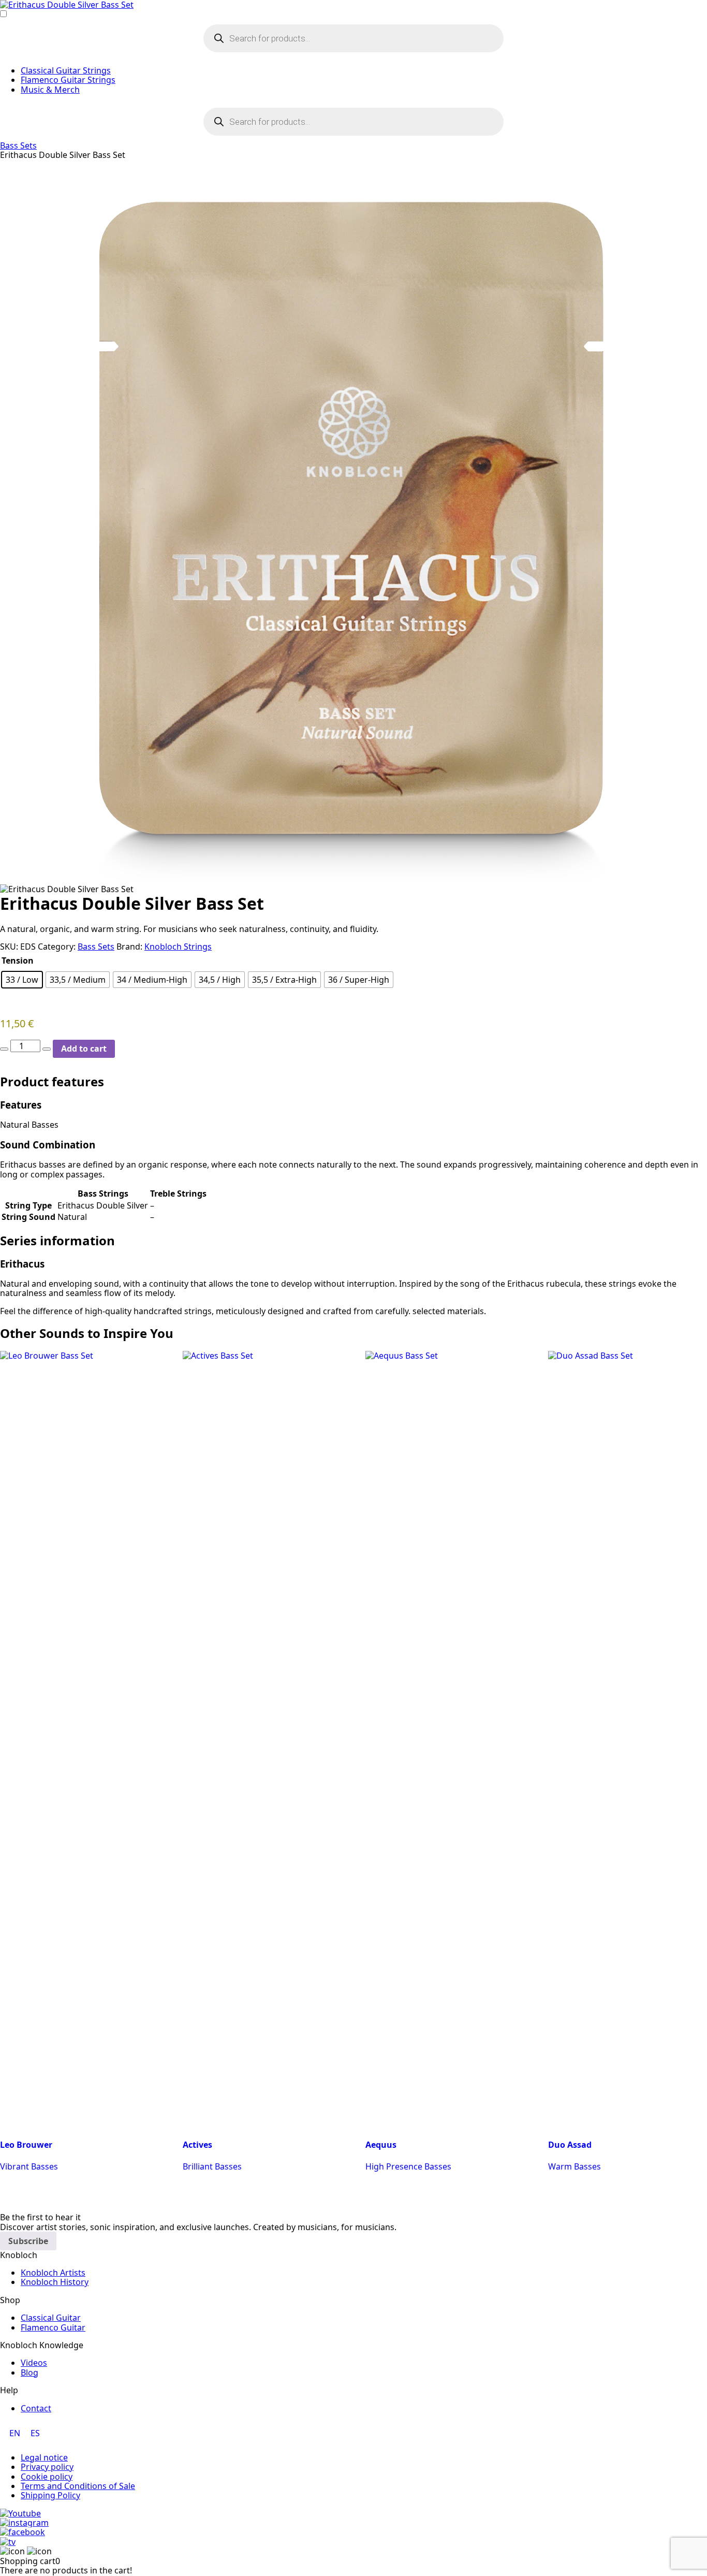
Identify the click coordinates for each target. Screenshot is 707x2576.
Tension (18, 960)
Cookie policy (47, 2477)
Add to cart (84, 1049)
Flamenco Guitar (53, 2327)
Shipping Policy (50, 2495)
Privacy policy (47, 2467)
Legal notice (44, 2457)
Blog (30, 2373)
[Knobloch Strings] (353, 5)
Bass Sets (18, 145)
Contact (36, 2408)
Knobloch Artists (53, 2273)
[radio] (22, 980)
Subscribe (28, 2241)
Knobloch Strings (178, 947)
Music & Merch (50, 90)
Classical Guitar (51, 2318)
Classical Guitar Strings (66, 70)
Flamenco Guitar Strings (68, 80)
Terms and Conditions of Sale (78, 2486)
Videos (34, 2363)
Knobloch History (55, 2282)
